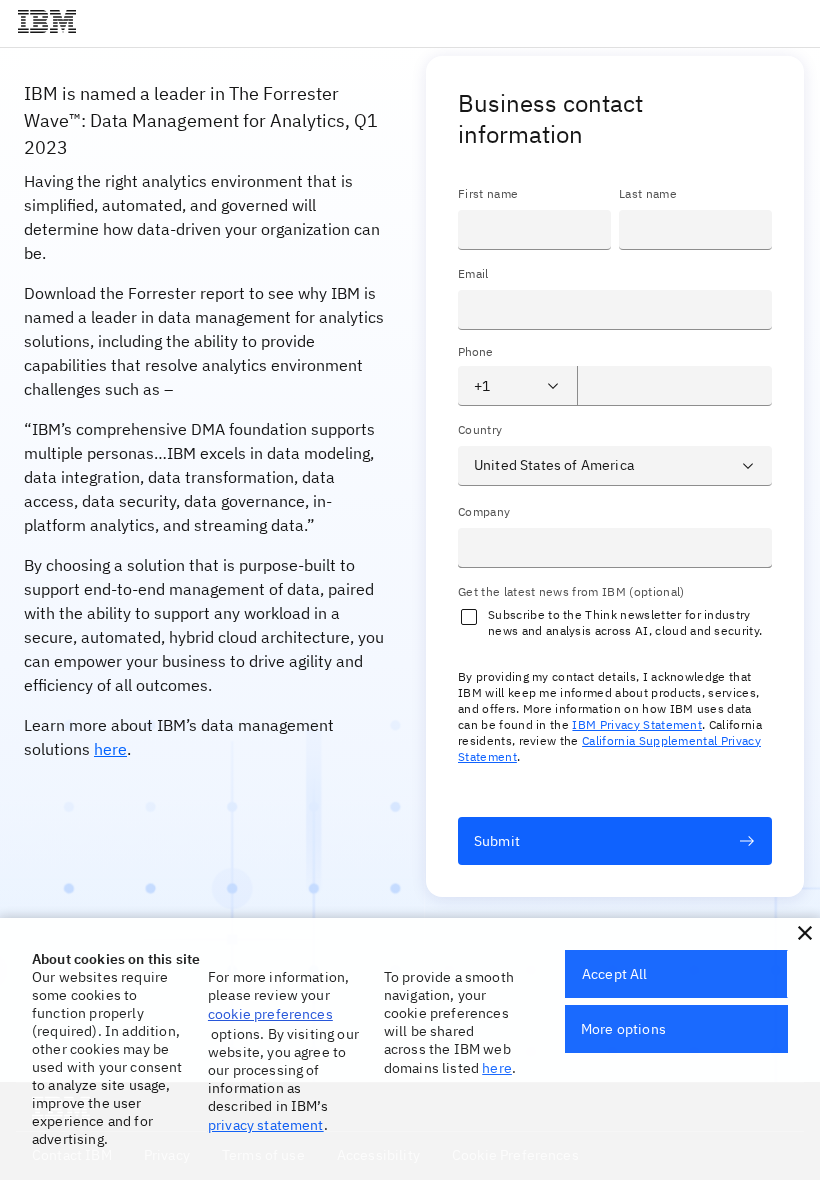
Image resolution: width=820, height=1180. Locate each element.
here (110, 749)
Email (473, 273)
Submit (497, 841)
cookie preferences (270, 1014)
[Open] (553, 386)
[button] (805, 933)
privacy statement (266, 1125)
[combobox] (501, 386)
